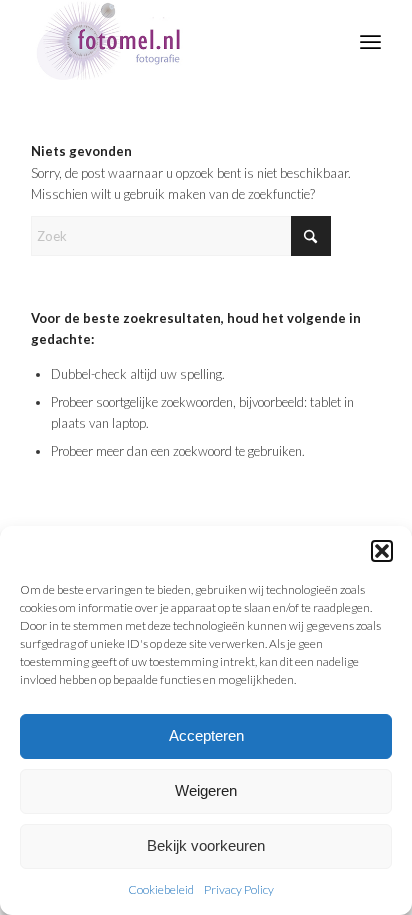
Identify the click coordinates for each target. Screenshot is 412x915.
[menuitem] (370, 40)
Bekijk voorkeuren (206, 845)
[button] (382, 551)
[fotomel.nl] (171, 40)
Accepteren (206, 735)
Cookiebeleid (161, 889)
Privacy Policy (239, 889)
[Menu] (370, 40)
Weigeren (206, 790)
